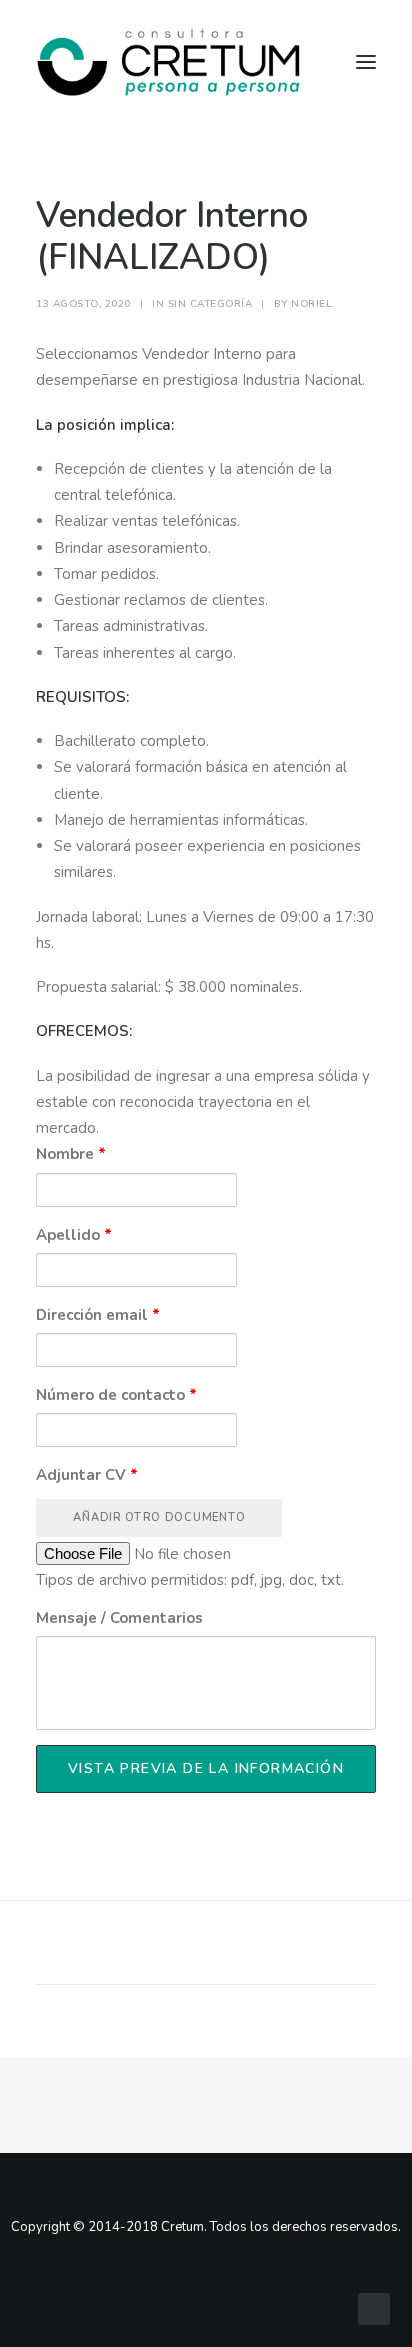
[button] (102, 1946)
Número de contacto (116, 1395)
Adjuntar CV (87, 1475)
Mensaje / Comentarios (119, 1618)
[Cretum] (168, 62)
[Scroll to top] (374, 2308)
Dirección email (98, 1315)
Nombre (71, 1154)
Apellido (74, 1235)
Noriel (311, 304)
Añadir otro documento (159, 1517)
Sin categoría (210, 304)
